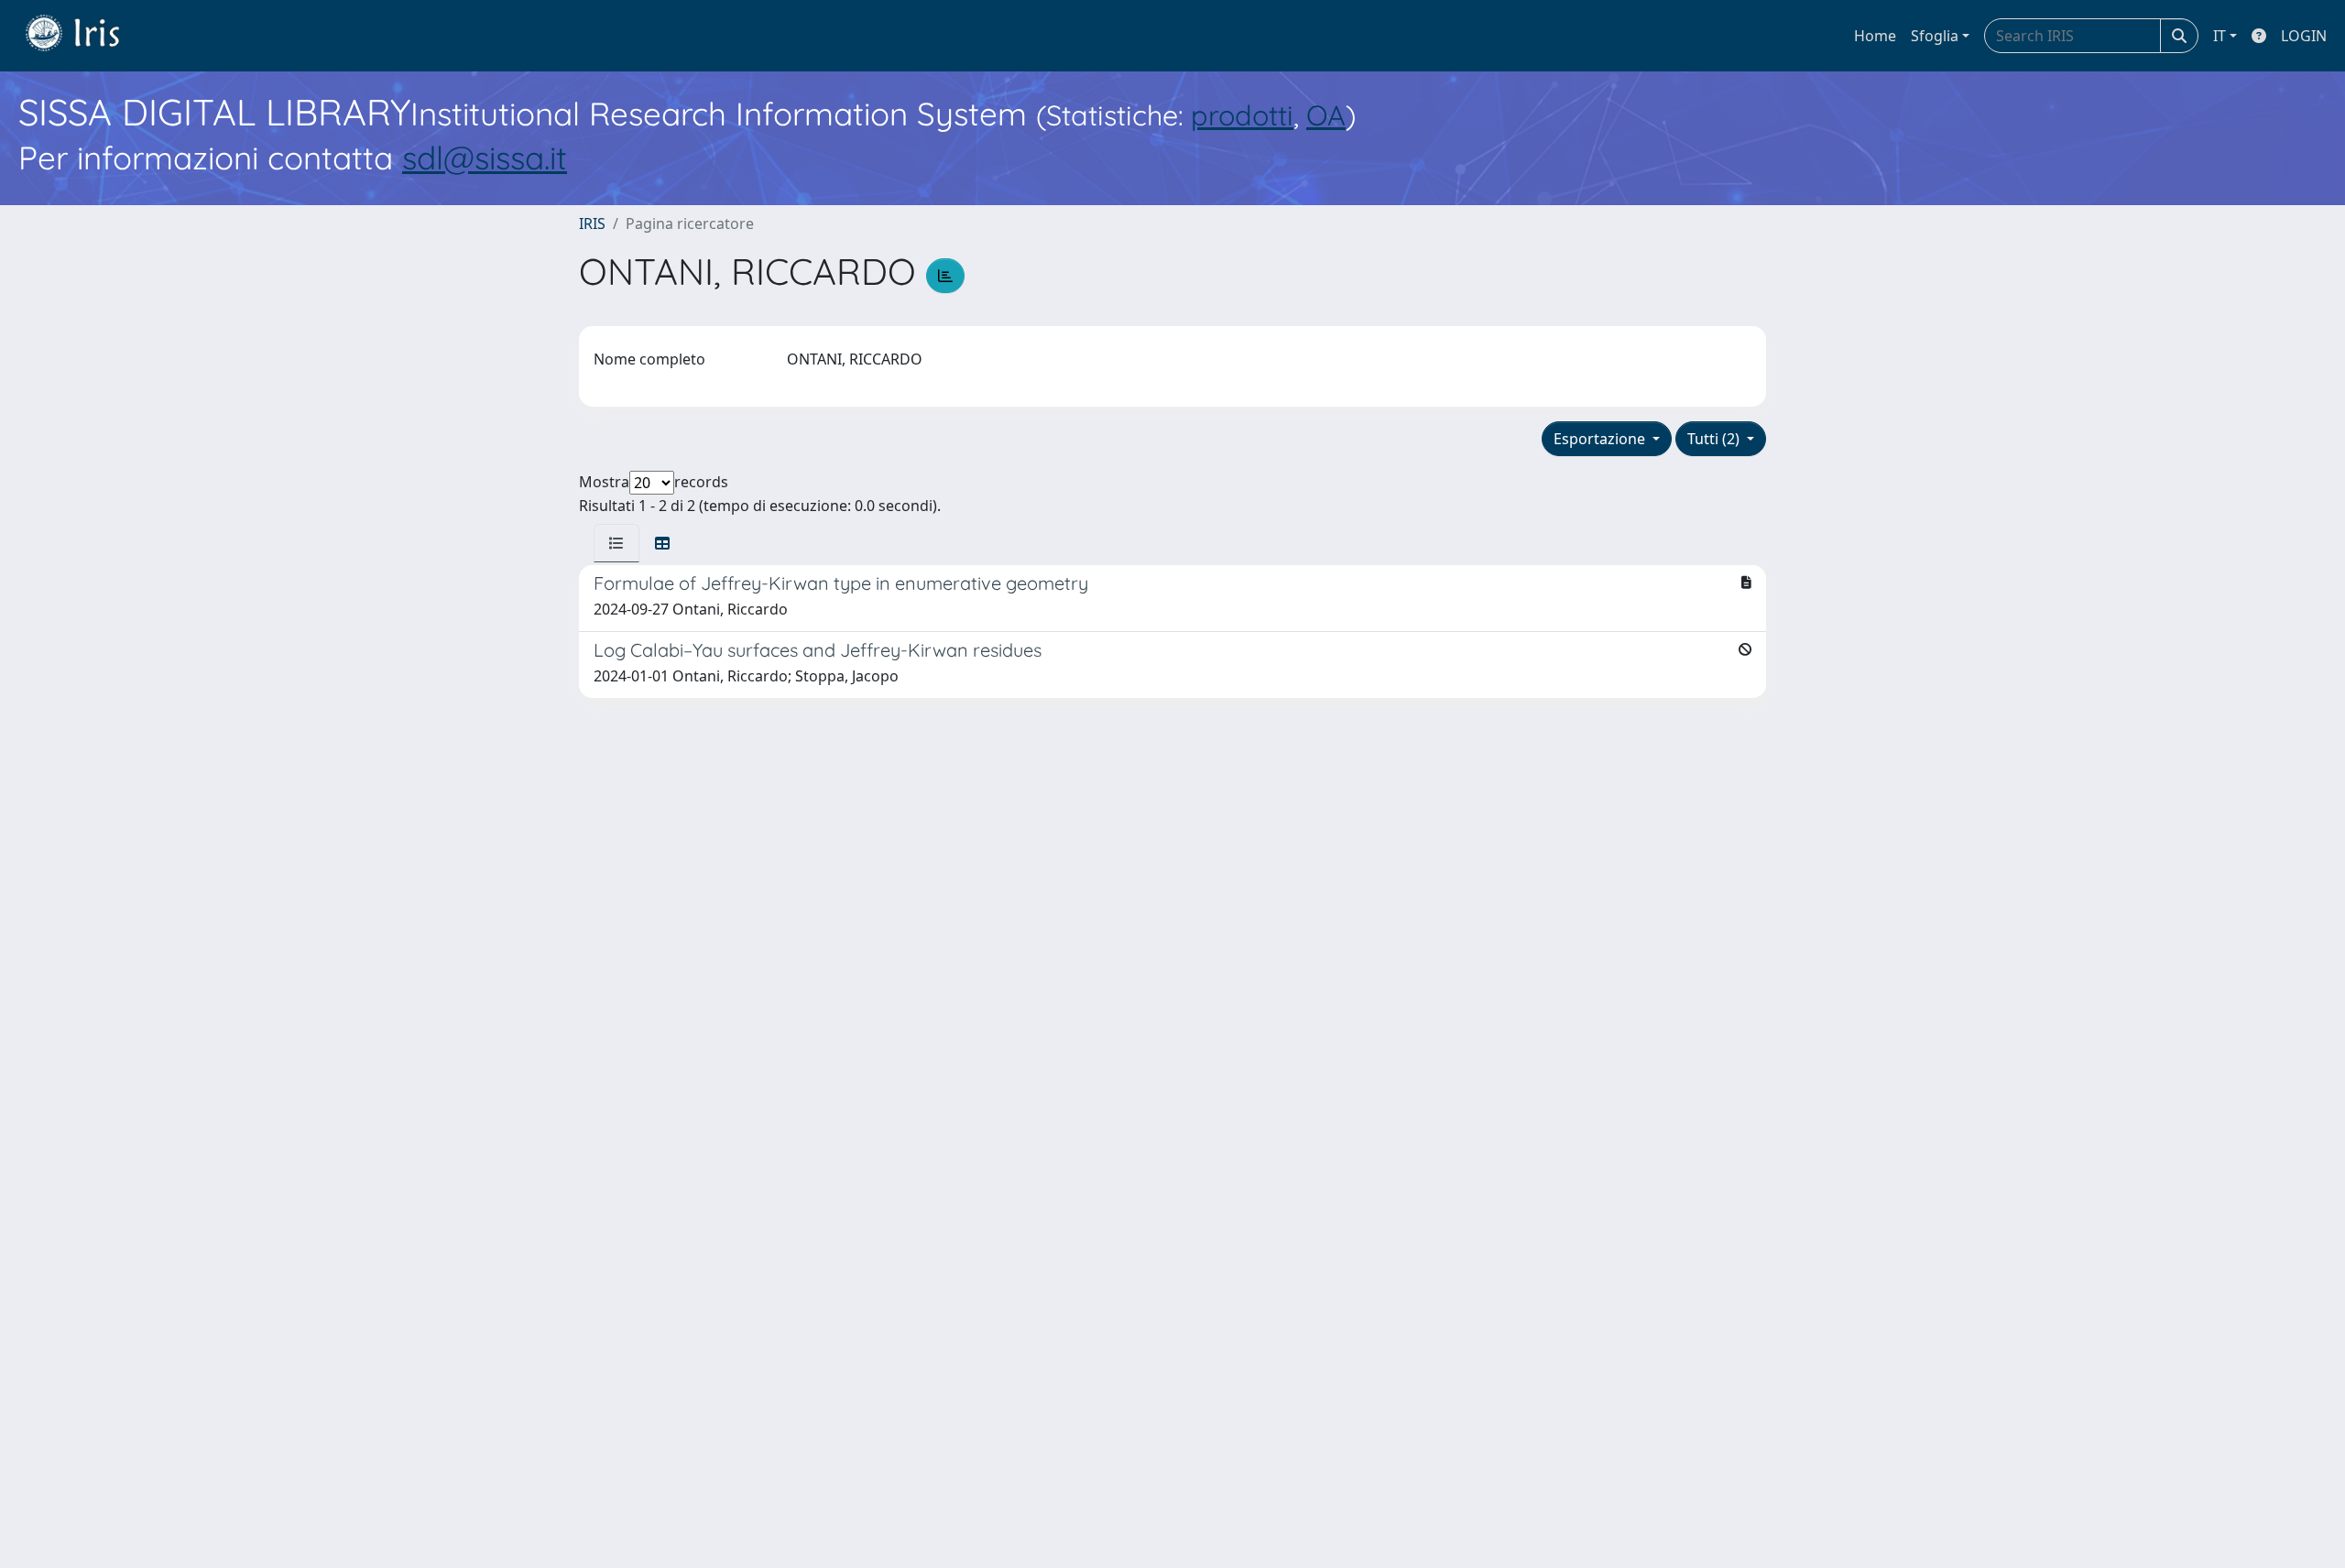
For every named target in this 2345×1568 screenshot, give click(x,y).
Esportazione (1601, 439)
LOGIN (2304, 36)
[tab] (616, 543)
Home (1875, 36)
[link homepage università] (86, 36)
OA (1326, 115)
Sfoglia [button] (1935, 36)
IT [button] (2220, 36)
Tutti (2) (1715, 439)
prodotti (1242, 115)
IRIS (592, 223)
